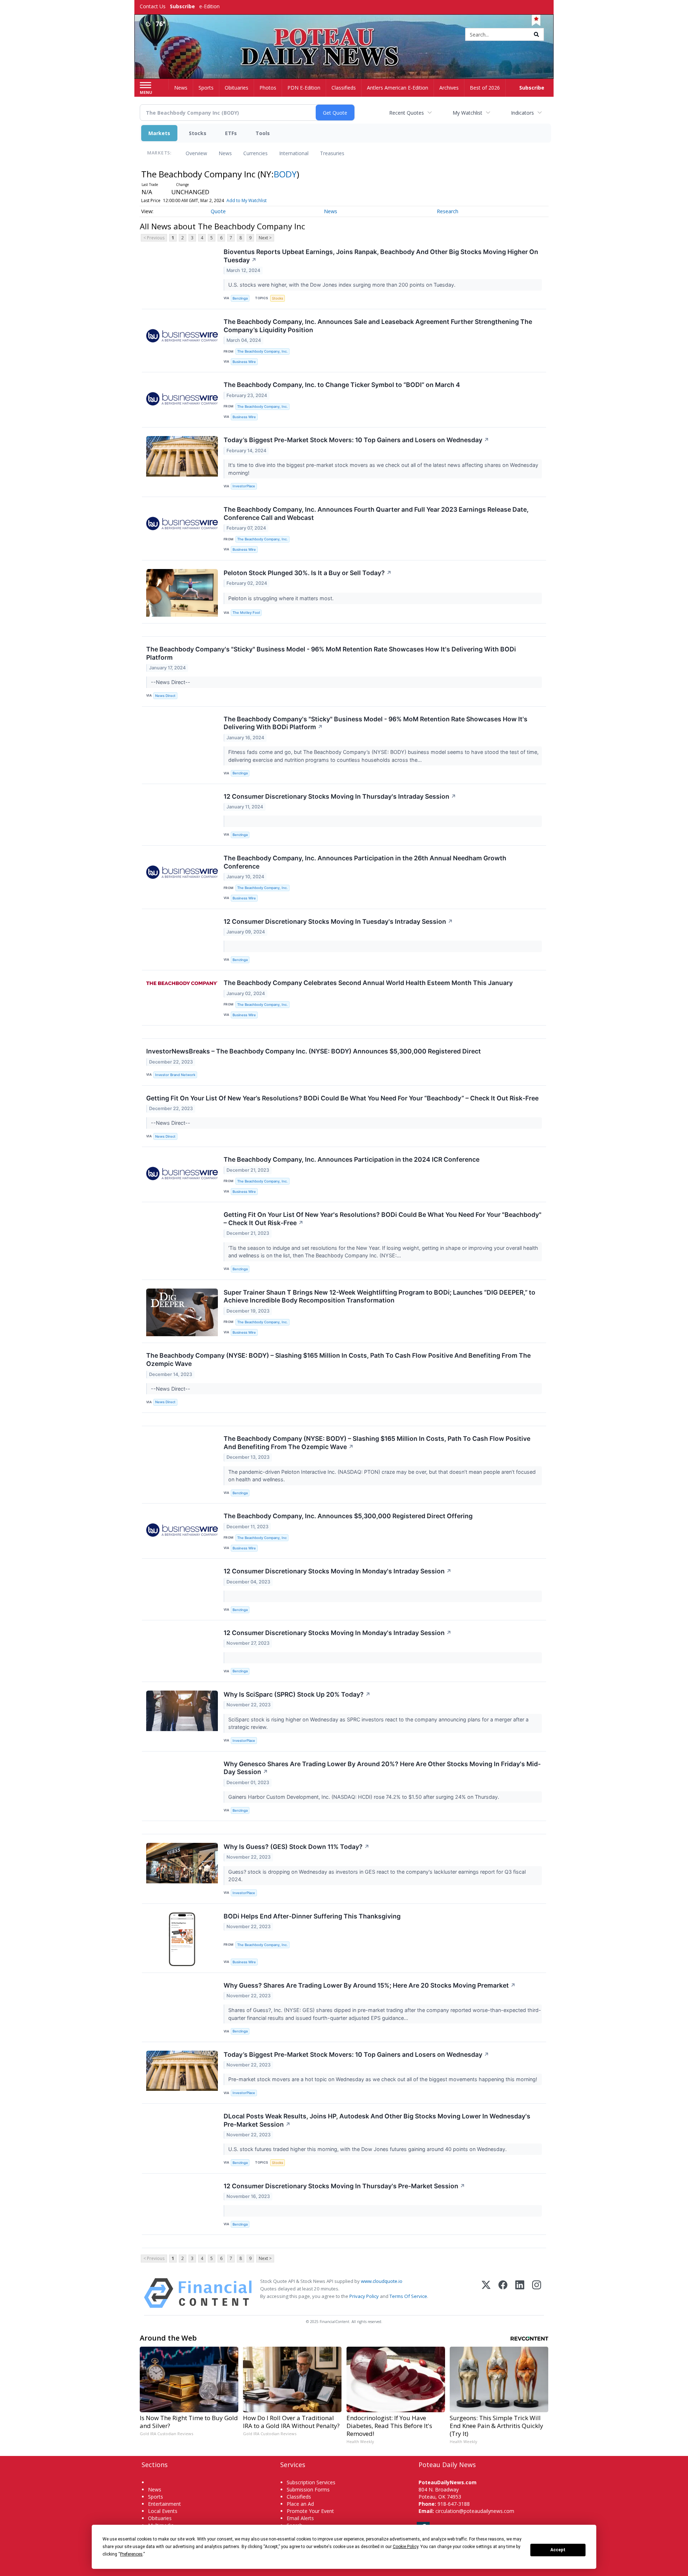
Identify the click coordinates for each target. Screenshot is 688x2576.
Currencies (255, 153)
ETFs (231, 133)
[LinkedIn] (520, 2293)
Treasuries (332, 153)
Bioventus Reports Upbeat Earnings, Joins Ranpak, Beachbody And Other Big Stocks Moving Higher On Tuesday (381, 256)
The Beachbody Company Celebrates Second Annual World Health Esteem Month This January (368, 983)
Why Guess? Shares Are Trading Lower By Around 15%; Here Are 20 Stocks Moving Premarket (370, 1985)
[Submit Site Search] (536, 34)
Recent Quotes (407, 113)
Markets (159, 133)
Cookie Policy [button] (405, 2547)
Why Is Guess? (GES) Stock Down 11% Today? (297, 1847)
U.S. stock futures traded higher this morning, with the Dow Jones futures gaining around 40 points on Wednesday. (368, 2149)
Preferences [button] (131, 2554)
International (294, 153)
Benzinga (240, 298)
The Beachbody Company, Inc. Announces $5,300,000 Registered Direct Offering (348, 1516)
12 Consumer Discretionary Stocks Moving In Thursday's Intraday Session (340, 796)
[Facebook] (503, 2293)
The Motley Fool (246, 613)
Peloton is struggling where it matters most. (282, 598)
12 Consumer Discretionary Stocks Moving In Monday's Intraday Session (338, 1571)
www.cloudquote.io (382, 2281)
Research (448, 211)
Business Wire (244, 362)
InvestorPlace (244, 486)
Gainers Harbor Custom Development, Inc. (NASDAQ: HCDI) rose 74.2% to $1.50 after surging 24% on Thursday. (364, 1797)
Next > (265, 238)
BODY (285, 174)
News (225, 153)
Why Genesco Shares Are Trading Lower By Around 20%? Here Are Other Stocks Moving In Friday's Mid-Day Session (382, 1768)
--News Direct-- (171, 682)
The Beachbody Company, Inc (262, 1538)
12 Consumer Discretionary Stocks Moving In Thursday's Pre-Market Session (344, 2186)
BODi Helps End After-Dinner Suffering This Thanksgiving (312, 1916)
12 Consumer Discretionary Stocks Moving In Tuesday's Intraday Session (338, 921)
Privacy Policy (364, 2296)
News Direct (165, 696)
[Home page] (344, 35)
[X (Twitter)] (486, 2293)
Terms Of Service (408, 2296)
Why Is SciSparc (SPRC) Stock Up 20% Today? (297, 1694)
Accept (558, 2550)
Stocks (198, 133)
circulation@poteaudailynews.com (475, 2511)
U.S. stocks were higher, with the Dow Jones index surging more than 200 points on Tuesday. (343, 285)
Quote (218, 211)
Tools (263, 133)
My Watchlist (467, 113)
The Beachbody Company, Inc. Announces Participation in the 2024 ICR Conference (352, 1159)
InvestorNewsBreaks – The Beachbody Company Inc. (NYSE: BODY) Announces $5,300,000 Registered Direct (314, 1051)
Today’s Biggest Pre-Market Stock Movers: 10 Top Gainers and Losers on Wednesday (356, 440)
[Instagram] (537, 2293)
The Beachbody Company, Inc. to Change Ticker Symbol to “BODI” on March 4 (342, 385)
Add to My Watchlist (247, 200)
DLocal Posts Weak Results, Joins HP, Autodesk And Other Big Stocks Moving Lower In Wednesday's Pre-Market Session (377, 2120)
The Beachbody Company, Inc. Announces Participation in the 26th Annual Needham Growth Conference (365, 862)
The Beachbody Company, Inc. (262, 351)
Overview (196, 153)
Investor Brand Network (175, 1075)
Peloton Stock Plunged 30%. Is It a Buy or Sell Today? (308, 573)
